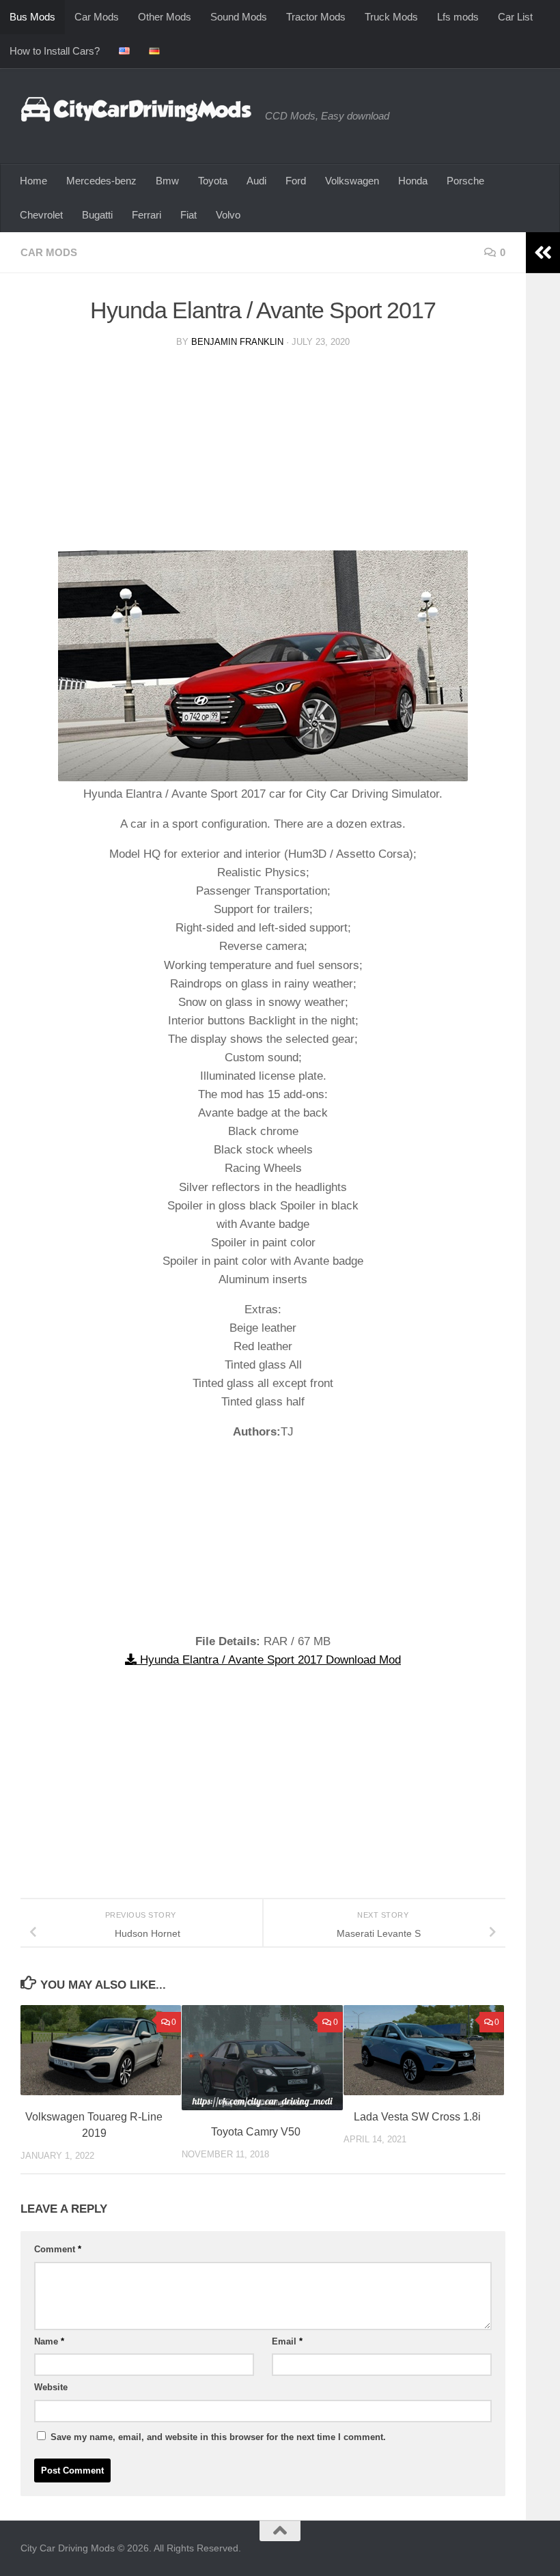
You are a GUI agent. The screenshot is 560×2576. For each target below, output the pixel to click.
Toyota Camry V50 (256, 2132)
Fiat (188, 215)
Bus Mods (32, 17)
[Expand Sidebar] (543, 253)
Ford (296, 181)
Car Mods (97, 17)
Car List (515, 17)
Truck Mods (391, 17)
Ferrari (146, 215)
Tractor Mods (316, 17)
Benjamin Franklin (237, 342)
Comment (58, 2249)
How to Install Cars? (55, 51)
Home (33, 181)
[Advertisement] (263, 455)
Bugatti (97, 215)
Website (51, 2387)
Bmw (167, 181)
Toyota (213, 181)
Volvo (228, 215)
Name (49, 2341)
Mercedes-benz (101, 181)
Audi (256, 181)
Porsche (465, 181)
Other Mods (165, 17)
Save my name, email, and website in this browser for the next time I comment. (218, 2437)
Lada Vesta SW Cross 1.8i (417, 2117)
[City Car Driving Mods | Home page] (136, 109)
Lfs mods (458, 17)
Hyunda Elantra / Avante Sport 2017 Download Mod (269, 1660)
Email (287, 2341)
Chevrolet (41, 215)
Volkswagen (352, 181)
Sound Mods (239, 17)
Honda (413, 181)
